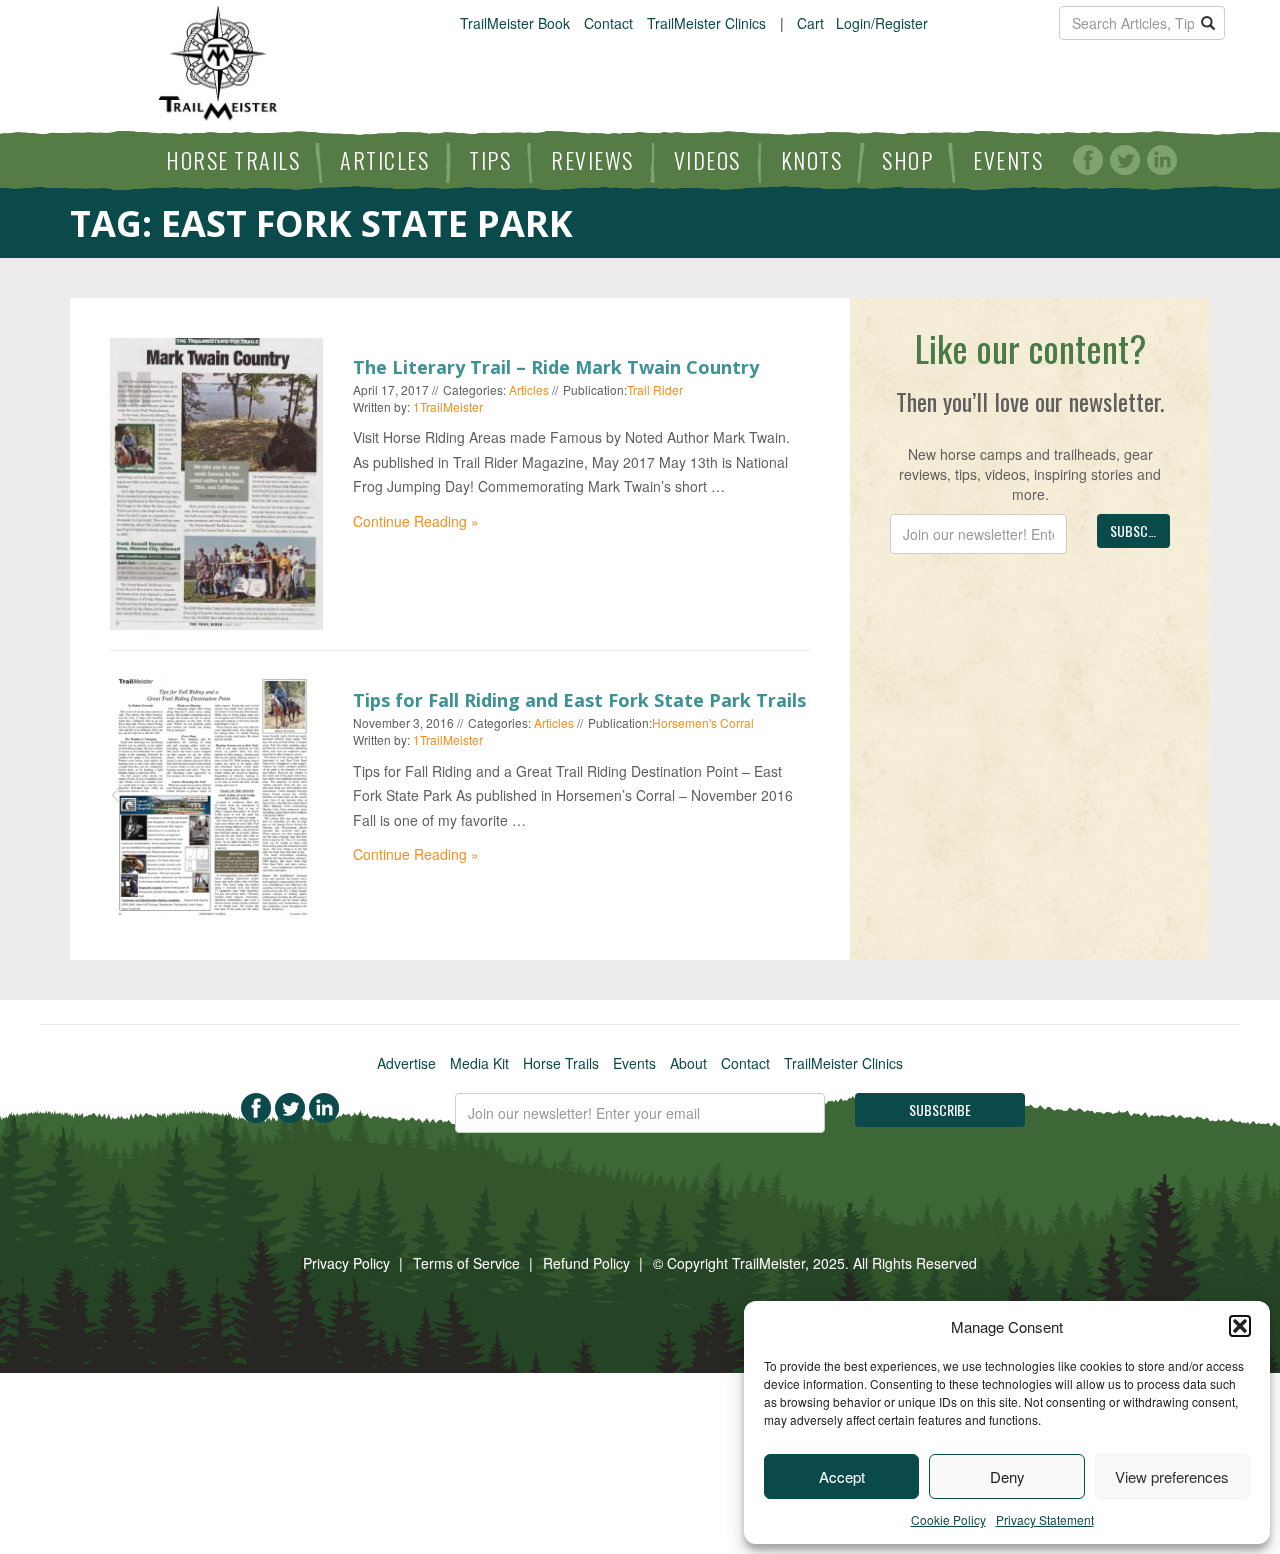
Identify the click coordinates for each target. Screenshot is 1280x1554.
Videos (707, 160)
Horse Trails (233, 160)
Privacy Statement (1045, 1519)
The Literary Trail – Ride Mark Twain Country (556, 367)
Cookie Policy (948, 1519)
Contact (608, 23)
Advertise (406, 1063)
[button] (1240, 1326)
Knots (812, 160)
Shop (907, 160)
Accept (842, 1476)
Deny (1007, 1476)
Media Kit (479, 1063)
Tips (490, 160)
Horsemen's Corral (703, 722)
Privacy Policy (346, 1263)
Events (1008, 160)
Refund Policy (586, 1263)
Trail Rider (655, 389)
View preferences (1172, 1476)
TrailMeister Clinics (706, 23)
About (688, 1063)
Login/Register (882, 23)
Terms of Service (466, 1263)
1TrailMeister (448, 406)
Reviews (592, 160)
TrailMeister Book (515, 23)
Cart (810, 23)
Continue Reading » (416, 521)
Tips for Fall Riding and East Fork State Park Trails (579, 700)
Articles (384, 160)
